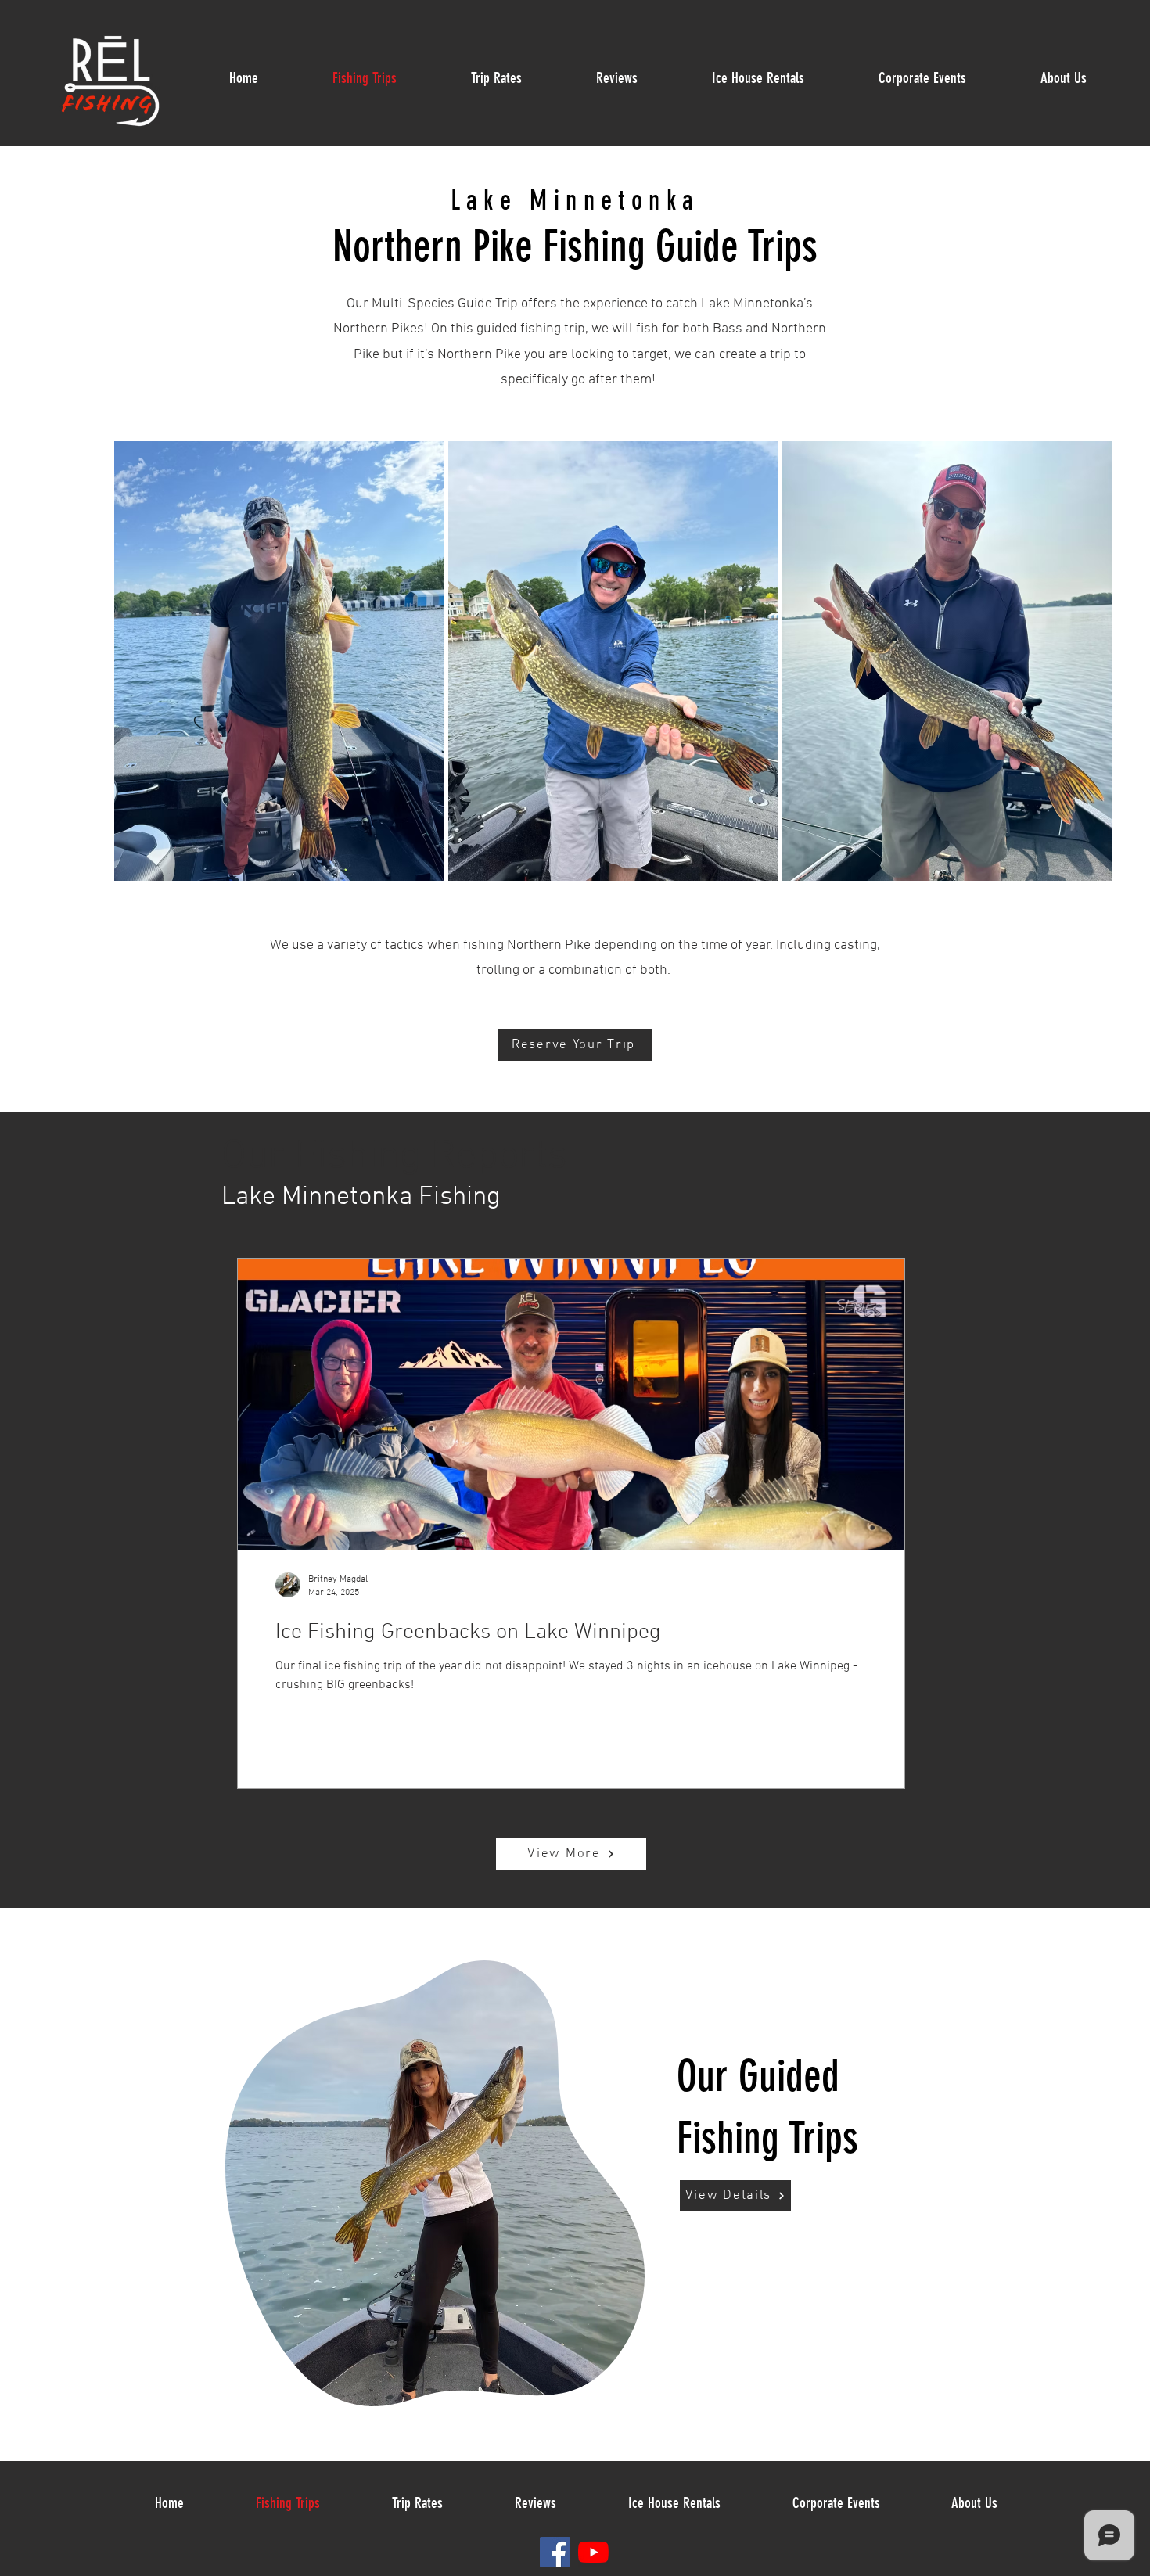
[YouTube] (593, 2552)
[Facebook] (555, 2552)
